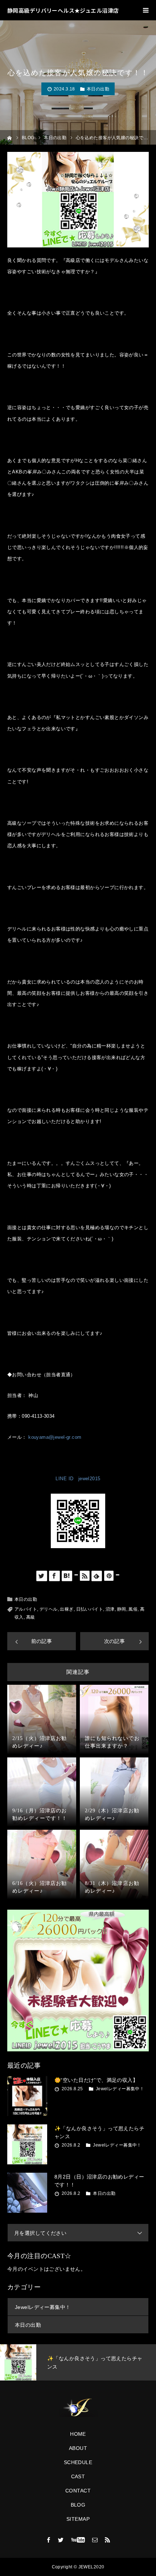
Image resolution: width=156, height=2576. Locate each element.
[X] (61, 2540)
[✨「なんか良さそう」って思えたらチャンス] (27, 2144)
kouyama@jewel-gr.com (55, 1437)
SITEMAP (78, 2519)
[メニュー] (146, 10)
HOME (78, 2434)
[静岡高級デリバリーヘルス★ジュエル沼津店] (78, 2408)
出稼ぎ (67, 1609)
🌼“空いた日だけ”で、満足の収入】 (96, 2080)
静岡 (122, 1609)
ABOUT (78, 2448)
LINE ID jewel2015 (78, 1479)
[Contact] (95, 2540)
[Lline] (76, 1575)
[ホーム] (10, 137)
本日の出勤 (98, 89)
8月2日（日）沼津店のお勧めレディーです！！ (99, 2181)
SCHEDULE (78, 2462)
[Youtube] (78, 2540)
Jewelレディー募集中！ (120, 2089)
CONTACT (78, 2491)
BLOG (78, 2505)
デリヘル (49, 1609)
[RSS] (107, 2540)
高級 (31, 1617)
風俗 (133, 1609)
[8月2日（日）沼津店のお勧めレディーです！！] (27, 2193)
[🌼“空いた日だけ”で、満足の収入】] (27, 2096)
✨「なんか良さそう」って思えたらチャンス (99, 2132)
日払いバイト (90, 1609)
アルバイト (26, 1609)
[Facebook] (49, 2540)
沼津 (110, 1609)
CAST (78, 2476)
